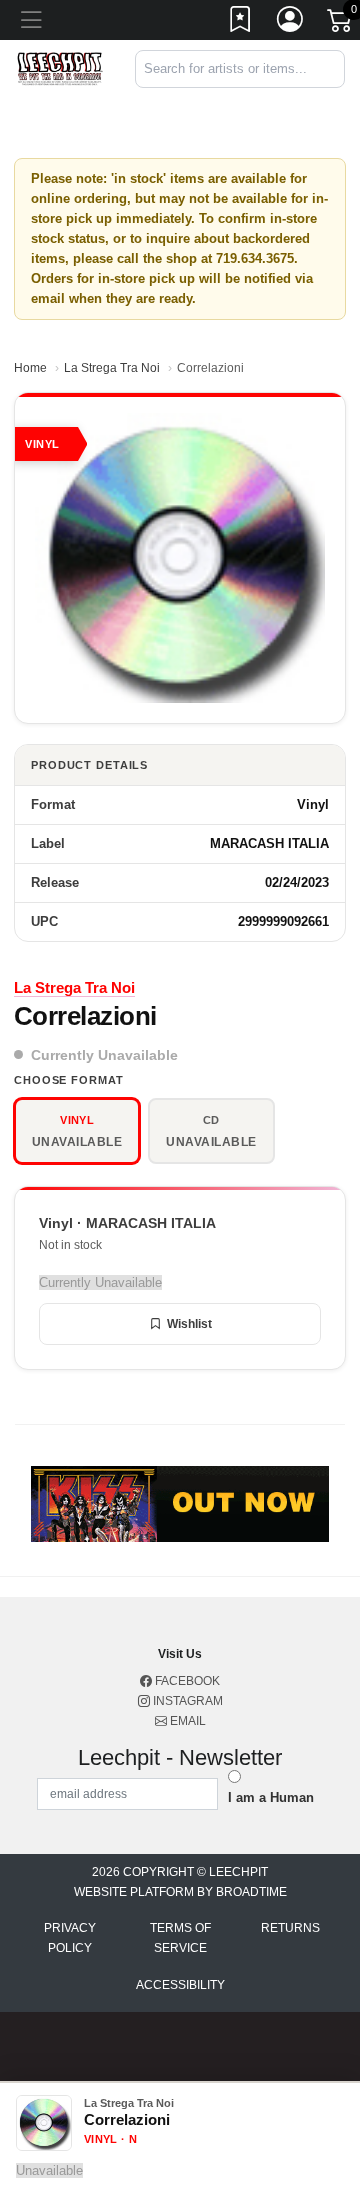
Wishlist (189, 1324)
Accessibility (180, 1985)
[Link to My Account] (291, 23)
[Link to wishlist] (241, 23)
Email (186, 1721)
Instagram (186, 1701)
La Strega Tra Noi (112, 368)
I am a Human (271, 1797)
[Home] (60, 67)
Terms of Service (180, 1938)
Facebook (186, 1681)
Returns (290, 1928)
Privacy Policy (70, 1938)
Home (30, 368)
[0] (341, 24)
